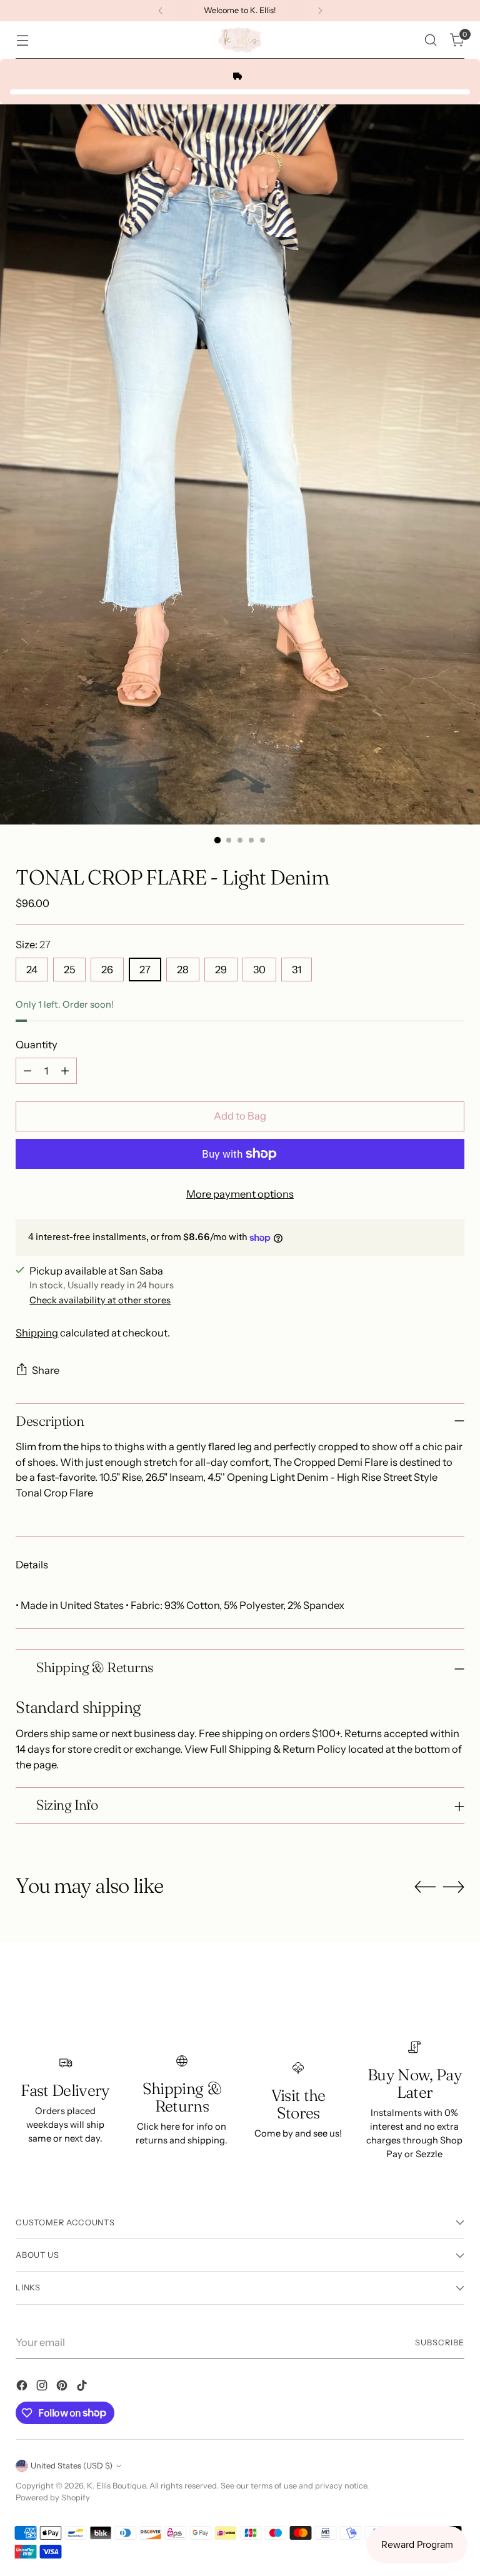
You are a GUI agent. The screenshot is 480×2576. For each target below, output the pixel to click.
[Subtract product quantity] (27, 1071)
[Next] (320, 11)
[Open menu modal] (22, 40)
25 (69, 970)
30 (259, 970)
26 (107, 970)
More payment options (240, 1194)
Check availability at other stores (100, 1300)
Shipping (37, 1333)
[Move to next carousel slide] (454, 1887)
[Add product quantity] (65, 1071)
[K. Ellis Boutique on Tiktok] (83, 2388)
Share (46, 1370)
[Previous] (161, 11)
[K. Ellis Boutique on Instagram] (43, 2388)
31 (297, 970)
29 (221, 970)
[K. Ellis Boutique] (240, 40)
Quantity (37, 1045)
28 (183, 970)
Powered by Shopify (53, 2498)
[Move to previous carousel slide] (425, 1887)
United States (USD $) (72, 2466)
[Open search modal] (431, 40)
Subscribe (440, 2343)
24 (32, 970)
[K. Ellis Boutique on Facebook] (23, 2388)
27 (145, 970)
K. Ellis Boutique (116, 2486)
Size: (33, 945)
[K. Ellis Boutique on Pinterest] (63, 2388)
